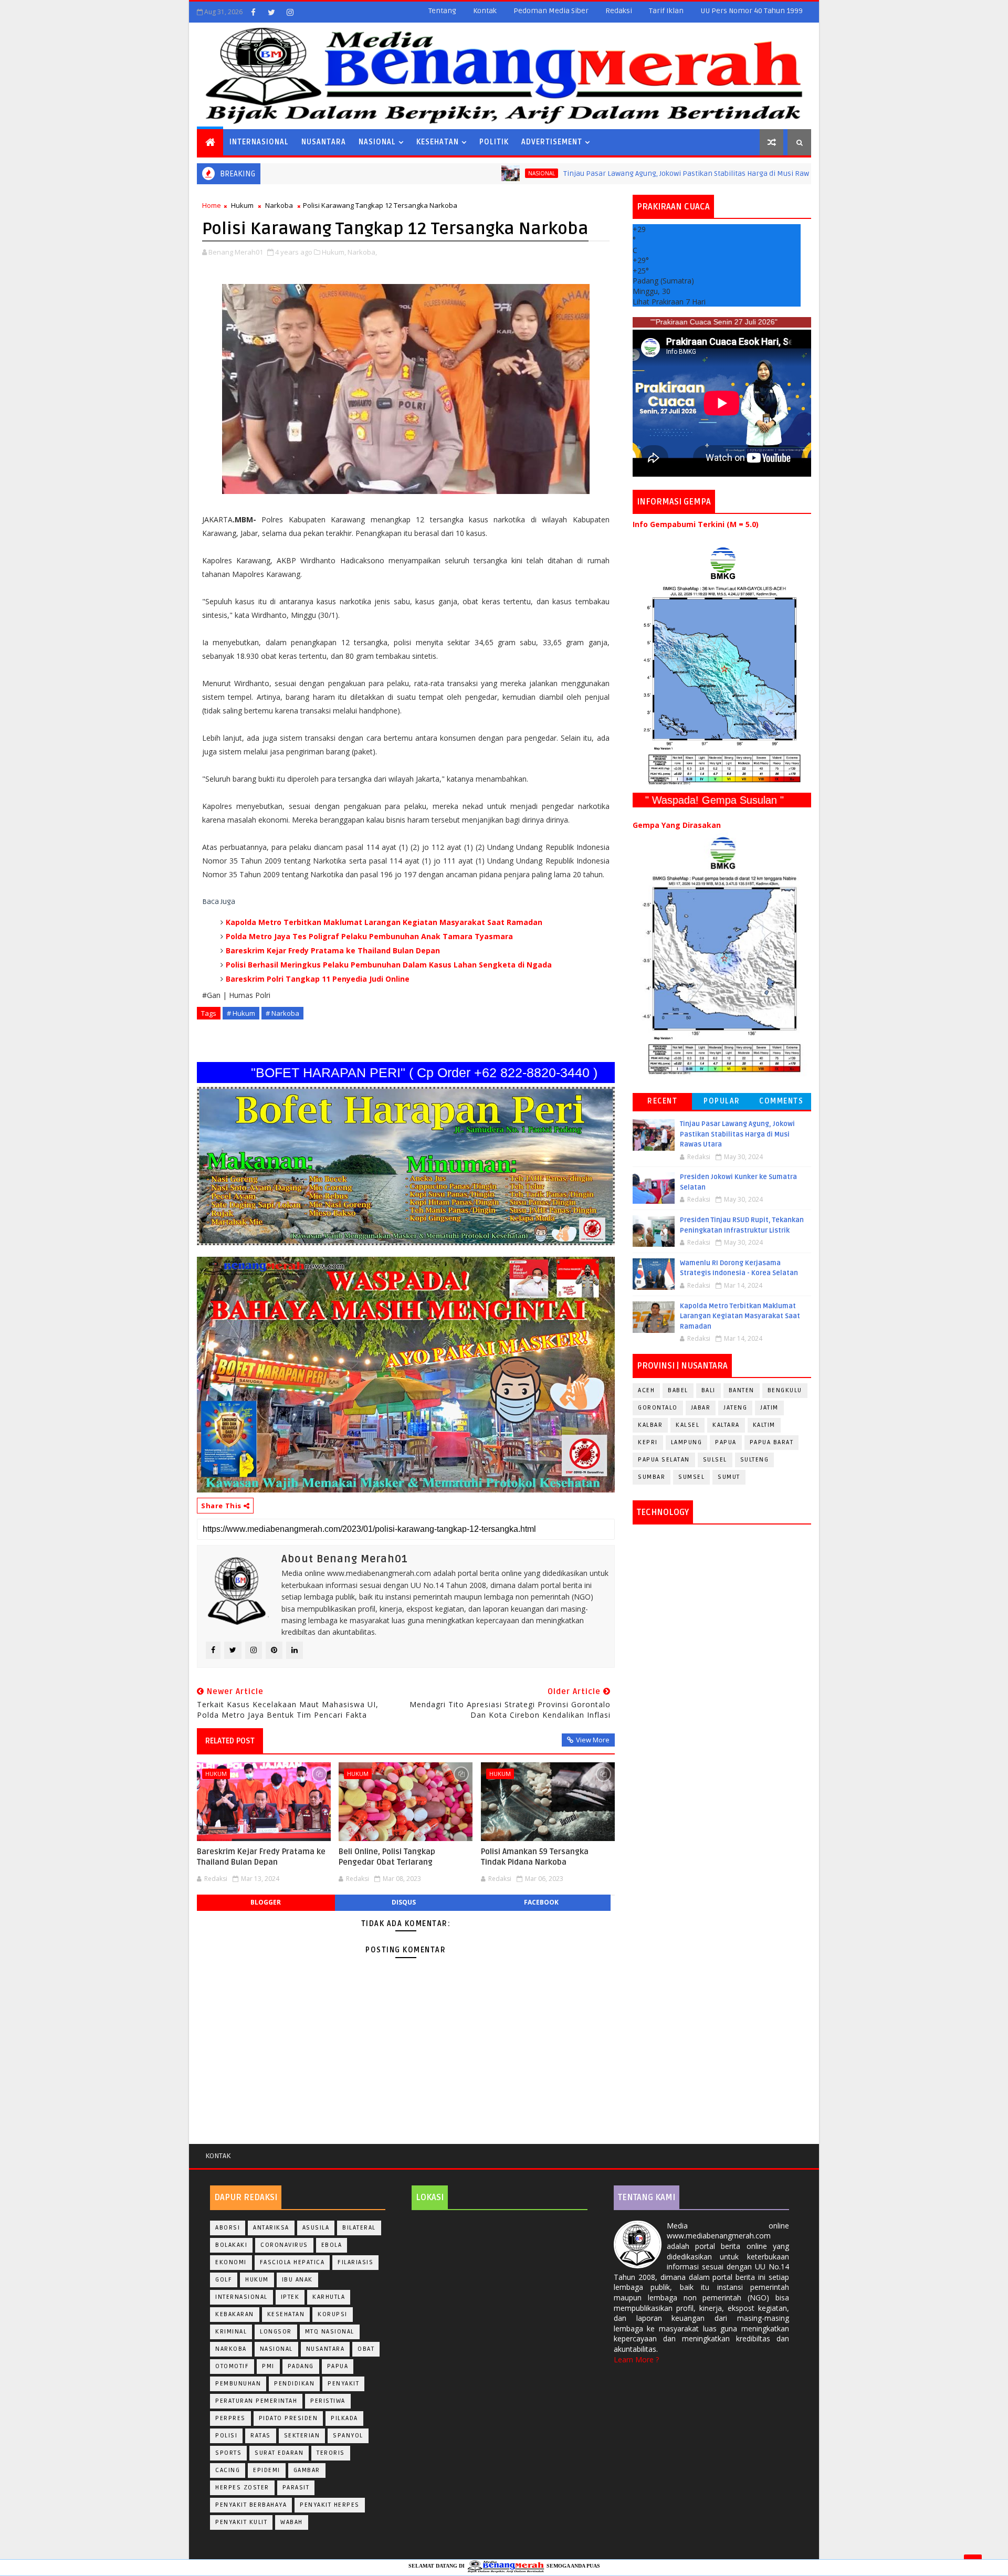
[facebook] (253, 12)
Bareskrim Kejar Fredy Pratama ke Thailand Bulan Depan (333, 950)
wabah (292, 2522)
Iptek (290, 2297)
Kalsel (687, 1425)
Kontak (485, 11)
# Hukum (241, 1013)
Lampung (687, 1442)
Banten (742, 1390)
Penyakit (343, 2384)
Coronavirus (284, 2245)
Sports (228, 2453)
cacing (228, 2470)
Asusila (316, 2228)
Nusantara (324, 142)
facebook (541, 1902)
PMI (268, 2366)
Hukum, (334, 252)
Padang (301, 2366)
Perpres (230, 2418)
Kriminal (231, 2332)
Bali (708, 1390)
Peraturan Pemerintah (256, 2401)
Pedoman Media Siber (551, 11)
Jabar (701, 1408)
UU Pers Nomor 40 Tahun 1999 (752, 11)
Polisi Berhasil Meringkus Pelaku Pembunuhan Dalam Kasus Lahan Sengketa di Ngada (389, 965)
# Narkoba (282, 1013)
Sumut (729, 1477)
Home (212, 205)
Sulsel (715, 1460)
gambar (307, 2470)
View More (593, 1740)
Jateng (735, 1408)
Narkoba (279, 205)
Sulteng (755, 1460)
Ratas (261, 2436)
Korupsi (333, 2314)
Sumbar (652, 1477)
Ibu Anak (297, 2280)
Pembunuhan (238, 2384)
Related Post (230, 1741)
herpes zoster (242, 2488)
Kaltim (764, 1425)
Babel (678, 1390)
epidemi (267, 2470)
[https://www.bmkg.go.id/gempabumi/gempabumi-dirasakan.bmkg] (722, 955)
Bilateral (359, 2228)
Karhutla (329, 2297)
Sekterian (302, 2436)
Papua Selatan (664, 1460)
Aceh (646, 1390)
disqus (404, 1902)
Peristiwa (328, 2401)
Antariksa (271, 2228)
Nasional (377, 142)
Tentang (442, 11)
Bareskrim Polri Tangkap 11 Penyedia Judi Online (318, 979)
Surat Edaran (279, 2453)
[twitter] (271, 12)
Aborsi (228, 2228)
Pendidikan (294, 2384)
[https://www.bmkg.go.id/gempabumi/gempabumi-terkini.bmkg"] (722, 665)
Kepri (648, 1442)
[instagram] (290, 12)
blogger (266, 1902)
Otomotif (232, 2366)
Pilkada (344, 2418)
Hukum (242, 205)
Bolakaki (231, 2245)
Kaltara (726, 1425)
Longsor (276, 2332)
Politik (494, 142)
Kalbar (650, 1425)
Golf (224, 2280)
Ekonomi (231, 2262)
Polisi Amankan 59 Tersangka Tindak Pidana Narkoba (535, 1857)
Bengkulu (785, 1390)
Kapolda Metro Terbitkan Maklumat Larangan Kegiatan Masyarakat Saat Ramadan (384, 922)
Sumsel (691, 1477)
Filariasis (355, 2262)
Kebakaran (235, 2314)
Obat (366, 2349)
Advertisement (552, 142)
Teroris (331, 2453)
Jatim (769, 1408)
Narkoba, (362, 252)
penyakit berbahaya (251, 2505)
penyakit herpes (330, 2505)
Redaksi (619, 11)
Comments (781, 1101)
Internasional (259, 142)
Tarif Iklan (666, 11)
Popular (722, 1101)
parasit (296, 2488)
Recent (662, 1101)
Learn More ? (636, 2359)
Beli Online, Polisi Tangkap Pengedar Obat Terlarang (387, 1857)
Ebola (332, 2245)
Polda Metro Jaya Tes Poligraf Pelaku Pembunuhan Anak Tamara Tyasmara (369, 936)
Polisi (226, 2436)
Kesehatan (438, 142)
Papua (726, 1442)
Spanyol (348, 2436)
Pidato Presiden (288, 2418)
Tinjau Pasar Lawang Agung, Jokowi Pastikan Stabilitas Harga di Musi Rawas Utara (595, 174)
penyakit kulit (241, 2522)
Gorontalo (658, 1408)
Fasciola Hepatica (292, 2262)
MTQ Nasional (330, 2332)
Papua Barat (772, 1442)
